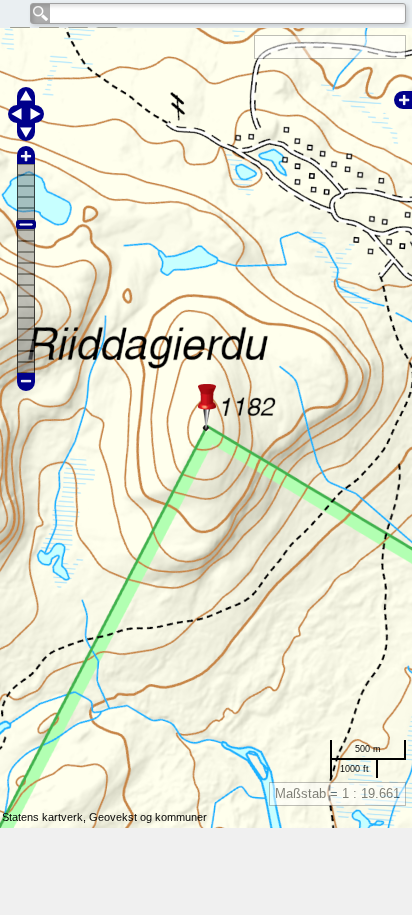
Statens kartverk (42, 817)
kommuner (181, 817)
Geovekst (113, 817)
